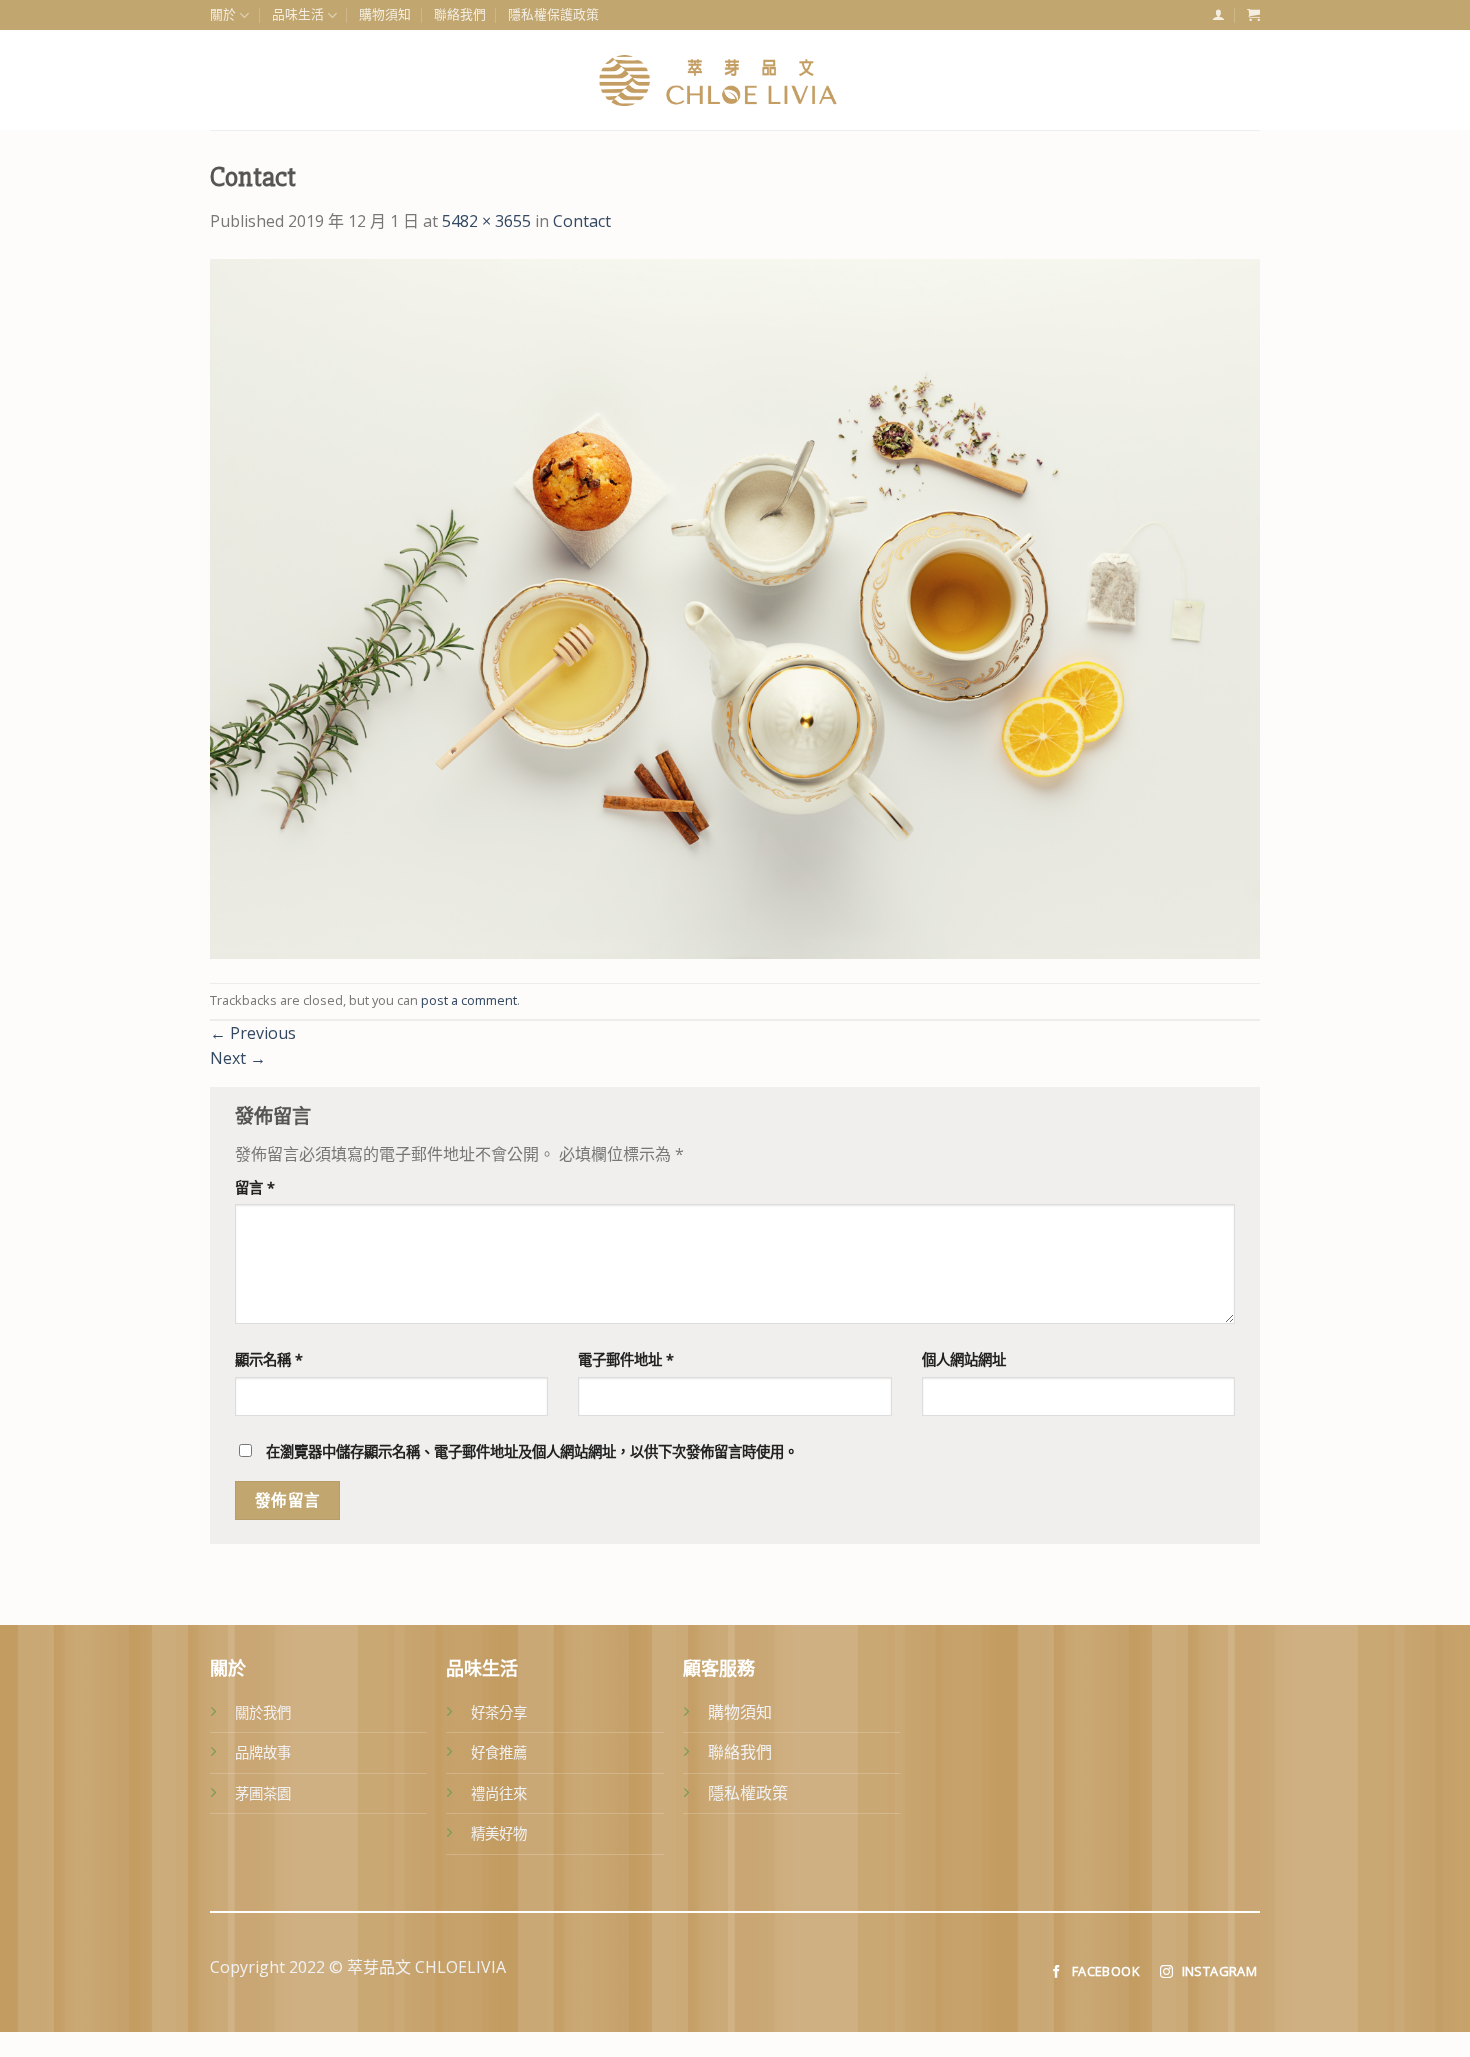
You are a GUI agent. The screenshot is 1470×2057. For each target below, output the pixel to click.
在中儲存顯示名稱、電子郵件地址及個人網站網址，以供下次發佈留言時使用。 (532, 1451)
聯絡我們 (460, 14)
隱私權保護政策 (553, 14)
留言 (255, 1187)
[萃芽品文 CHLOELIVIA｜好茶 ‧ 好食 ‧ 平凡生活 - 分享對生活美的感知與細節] (735, 80)
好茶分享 (499, 1712)
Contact (582, 221)
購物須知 (385, 14)
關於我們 (263, 1712)
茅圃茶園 (263, 1793)
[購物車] (1253, 14)
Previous (253, 1033)
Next (238, 1058)
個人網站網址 (964, 1359)
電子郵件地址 (626, 1359)
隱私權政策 (748, 1793)
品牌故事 (263, 1752)
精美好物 (499, 1833)
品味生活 (298, 14)
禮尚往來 (499, 1793)
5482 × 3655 (486, 221)
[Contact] (735, 607)
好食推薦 (499, 1752)
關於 (223, 14)
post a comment (469, 1000)
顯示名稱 (269, 1359)
